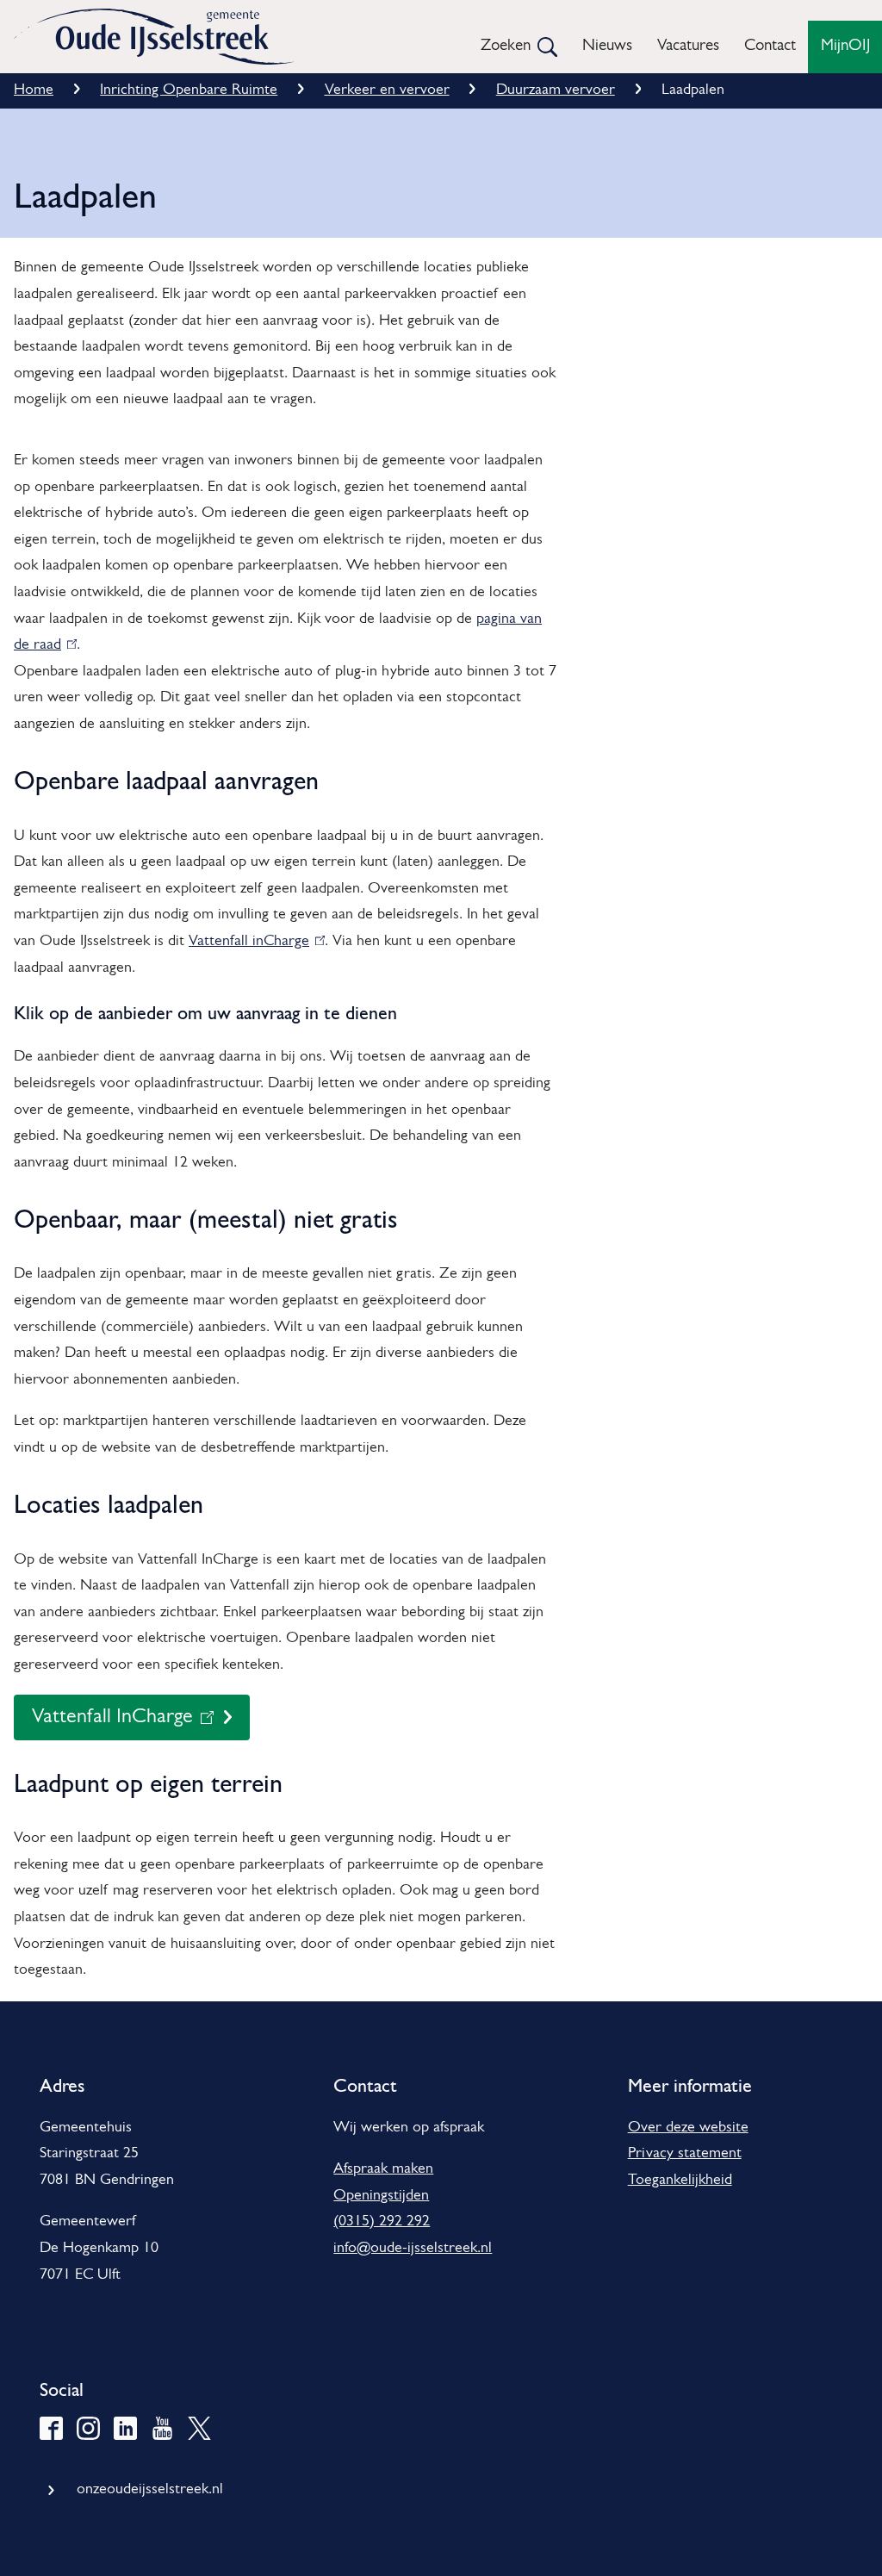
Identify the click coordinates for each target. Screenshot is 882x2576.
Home (34, 90)
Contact (770, 46)
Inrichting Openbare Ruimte (189, 90)
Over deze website (688, 2128)
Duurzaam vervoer (556, 90)
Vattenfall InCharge (112, 1724)
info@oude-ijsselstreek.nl (413, 2249)
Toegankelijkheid (680, 2181)
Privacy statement (685, 2154)
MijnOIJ (845, 46)
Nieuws (607, 46)
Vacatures (688, 46)
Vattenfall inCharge (253, 942)
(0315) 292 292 (382, 2222)
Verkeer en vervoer (387, 90)
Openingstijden (381, 2196)
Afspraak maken (383, 2169)
